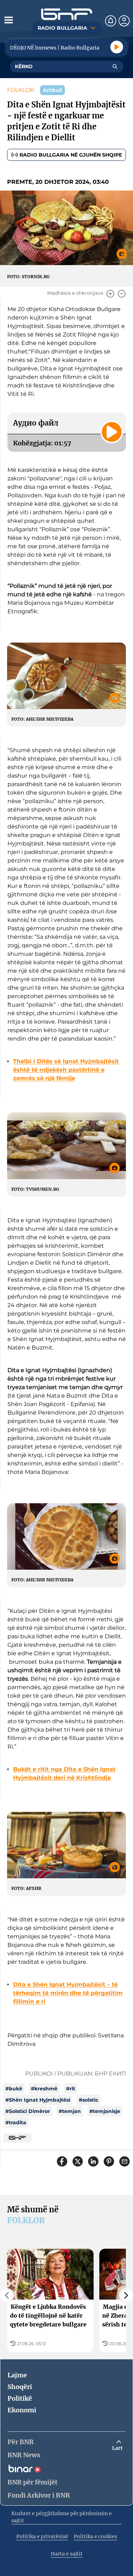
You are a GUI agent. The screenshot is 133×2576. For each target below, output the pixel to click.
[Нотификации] (111, 21)
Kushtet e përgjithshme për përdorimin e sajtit (62, 2517)
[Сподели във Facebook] (62, 2161)
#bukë (14, 2089)
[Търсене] (115, 66)
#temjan (70, 2111)
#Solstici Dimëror (28, 2111)
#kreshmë (44, 2089)
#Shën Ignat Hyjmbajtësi (38, 2100)
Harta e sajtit (67, 2554)
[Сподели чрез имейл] (124, 2161)
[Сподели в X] (78, 2161)
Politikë (20, 2398)
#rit (71, 2089)
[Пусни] (117, 47)
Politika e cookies (95, 2536)
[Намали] (122, 294)
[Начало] (67, 14)
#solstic (88, 2100)
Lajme (17, 2375)
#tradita (16, 2123)
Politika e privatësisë (42, 2536)
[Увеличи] (110, 294)
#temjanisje (105, 2111)
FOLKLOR (21, 90)
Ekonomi (22, 2410)
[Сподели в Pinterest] (109, 2161)
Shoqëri (20, 2387)
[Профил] (124, 21)
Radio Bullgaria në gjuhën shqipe (71, 155)
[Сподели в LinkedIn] (93, 2161)
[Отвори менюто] (9, 20)
